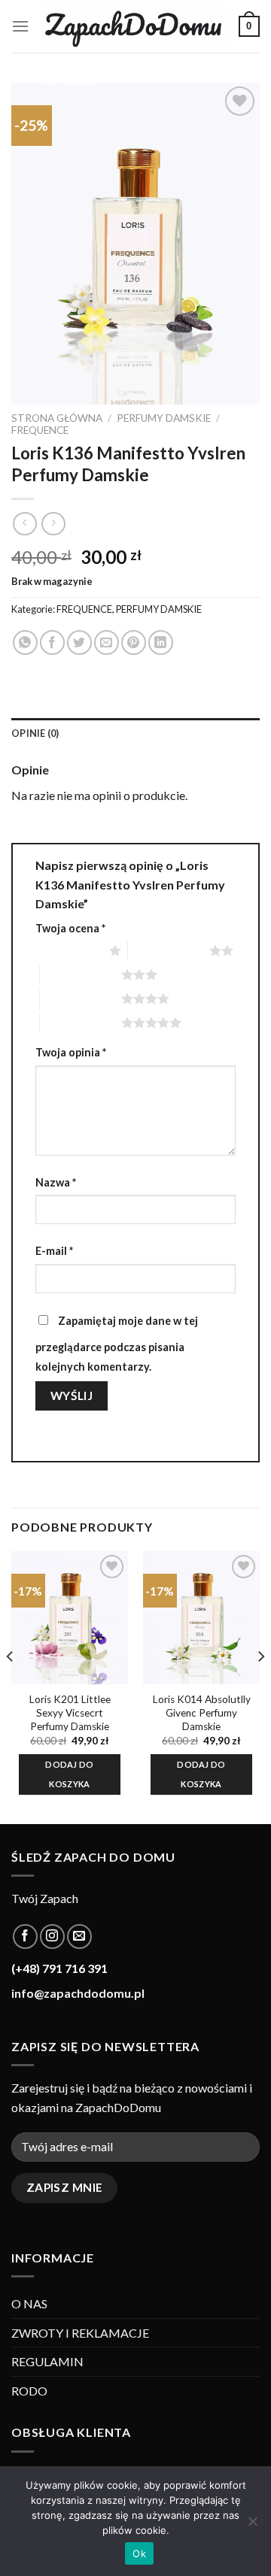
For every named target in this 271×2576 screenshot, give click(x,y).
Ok (139, 2553)
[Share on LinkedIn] (161, 642)
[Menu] (20, 26)
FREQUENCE (40, 430)
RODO (29, 2391)
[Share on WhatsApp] (25, 642)
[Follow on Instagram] (52, 1937)
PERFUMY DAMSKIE (164, 418)
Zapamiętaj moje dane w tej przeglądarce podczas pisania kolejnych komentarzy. (117, 1344)
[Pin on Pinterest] (134, 642)
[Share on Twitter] (79, 642)
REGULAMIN (47, 2361)
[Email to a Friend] (107, 642)
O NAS (29, 2303)
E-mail (54, 1251)
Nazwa (56, 1182)
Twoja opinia (71, 1052)
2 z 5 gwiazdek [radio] (169, 950)
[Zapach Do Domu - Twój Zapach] (134, 27)
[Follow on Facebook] (25, 1937)
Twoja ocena (70, 928)
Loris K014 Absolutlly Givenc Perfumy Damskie (202, 1712)
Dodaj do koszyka (70, 1774)
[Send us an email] (79, 1937)
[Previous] (11, 1686)
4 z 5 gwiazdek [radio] (81, 999)
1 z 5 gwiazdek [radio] (69, 950)
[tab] (135, 733)
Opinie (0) (35, 733)
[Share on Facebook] (52, 642)
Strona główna (57, 418)
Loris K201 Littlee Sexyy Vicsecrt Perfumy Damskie (70, 1712)
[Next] (260, 1686)
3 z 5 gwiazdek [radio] (81, 974)
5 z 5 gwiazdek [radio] (81, 1023)
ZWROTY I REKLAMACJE (80, 2333)
